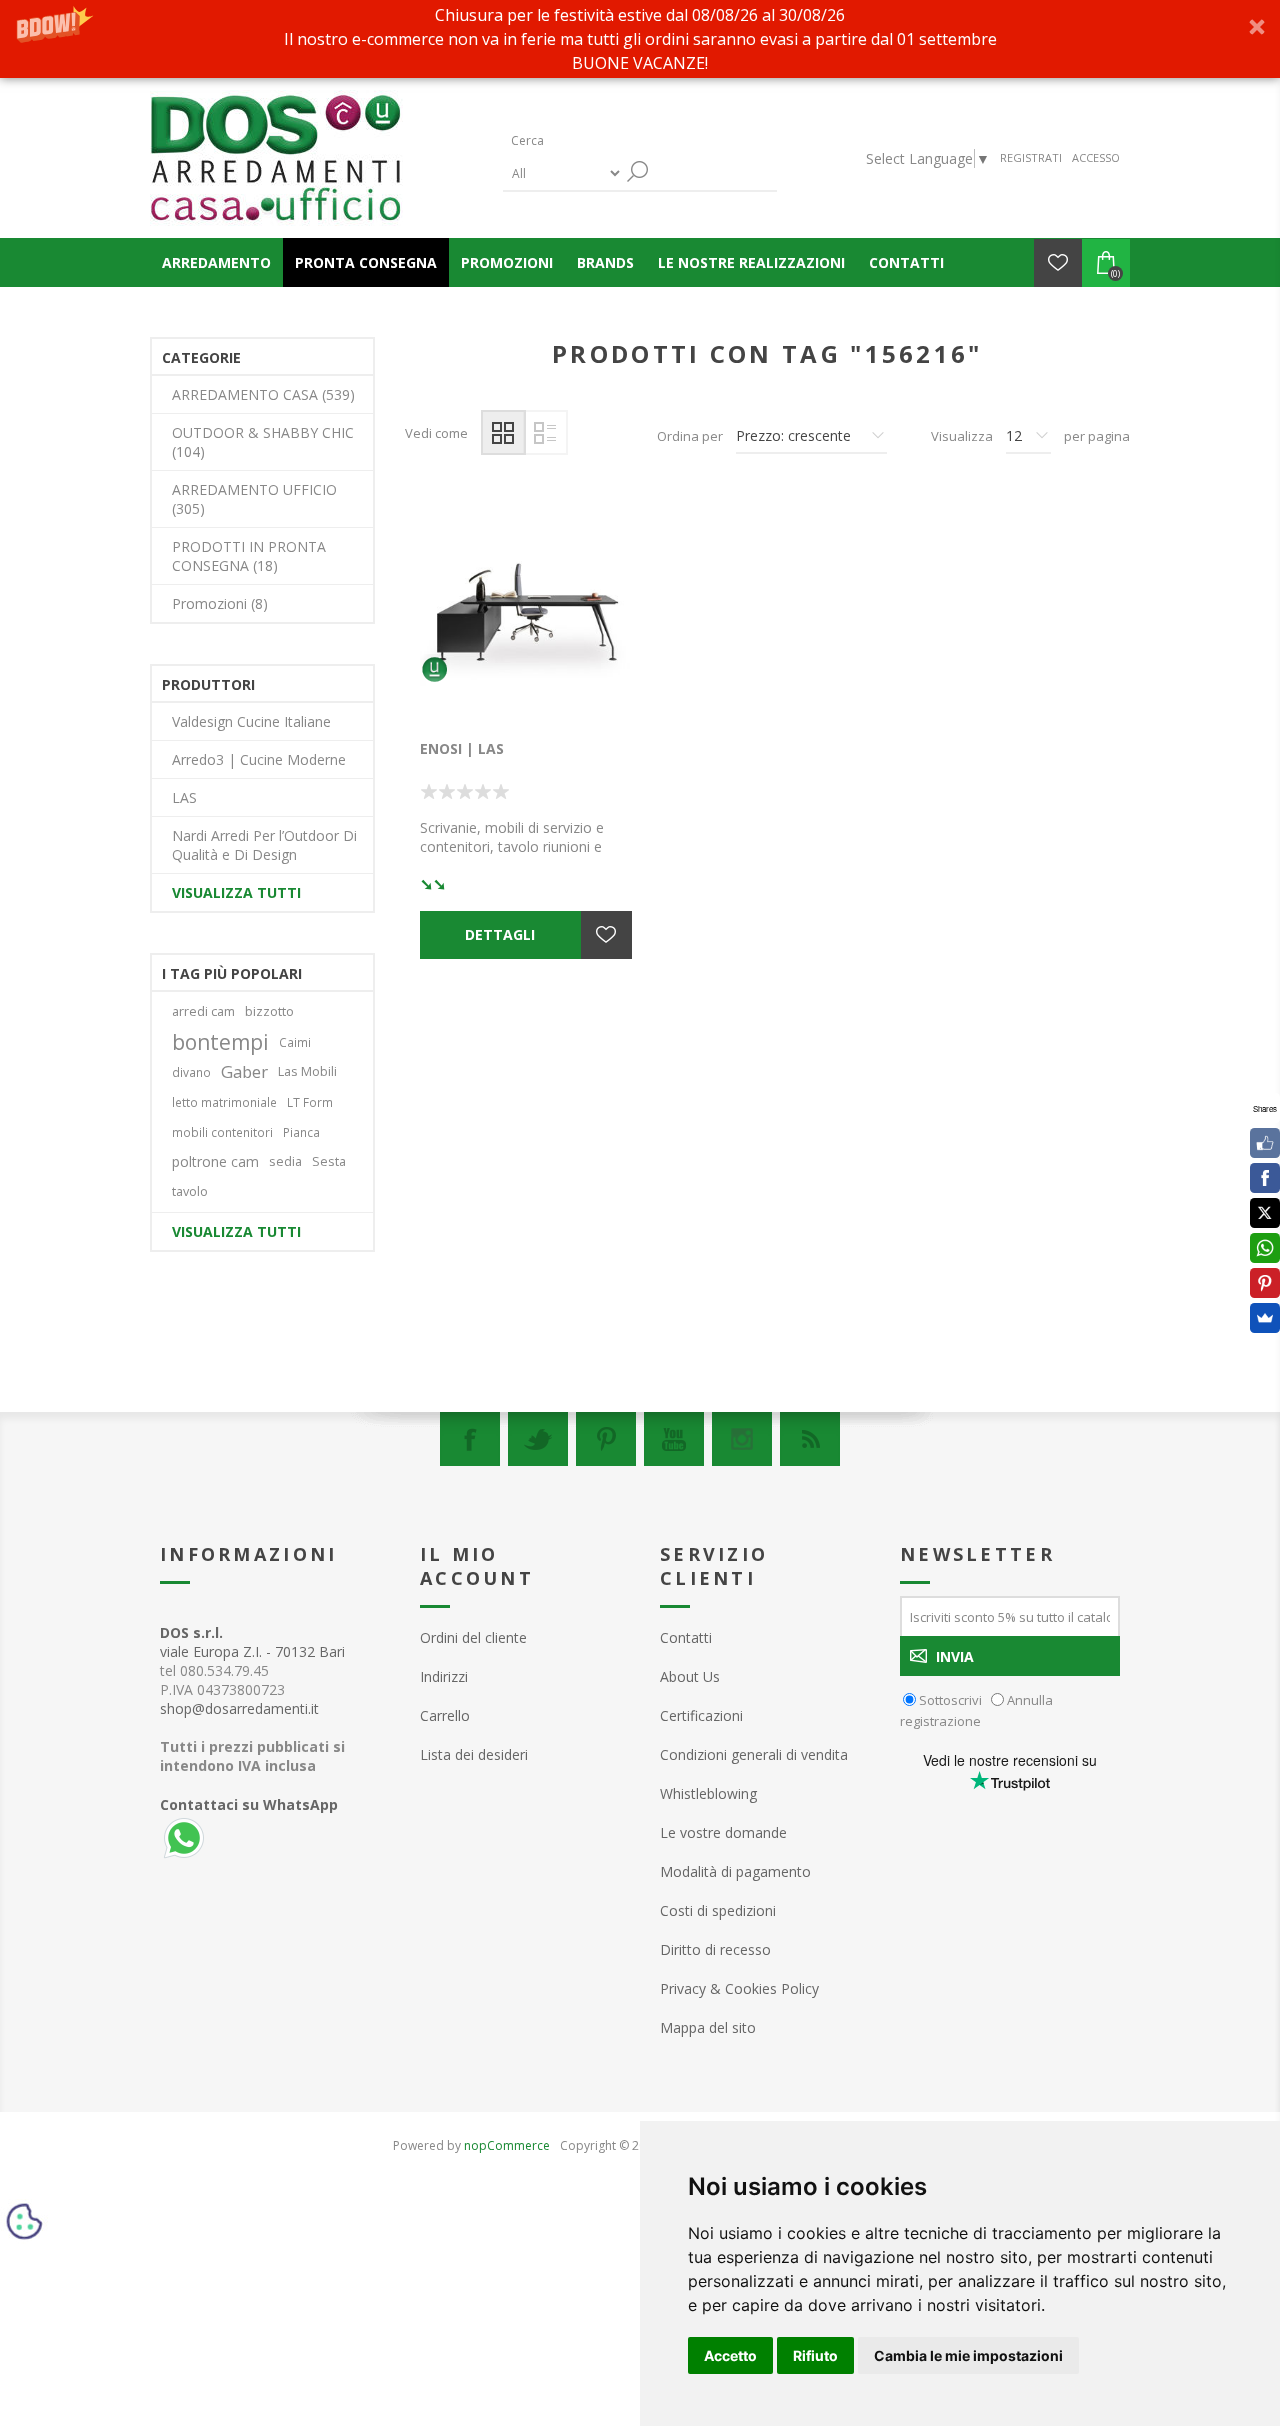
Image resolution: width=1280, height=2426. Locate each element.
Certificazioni (701, 1715)
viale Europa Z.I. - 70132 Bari (252, 1642)
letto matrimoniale (224, 1102)
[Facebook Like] (1265, 1143)
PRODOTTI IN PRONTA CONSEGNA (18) (249, 556)
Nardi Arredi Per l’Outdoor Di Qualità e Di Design (264, 845)
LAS (184, 797)
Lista (545, 432)
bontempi (220, 1042)
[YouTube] (674, 1439)
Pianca (301, 1132)
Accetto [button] (730, 2355)
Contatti (686, 1637)
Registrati (1031, 157)
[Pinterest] (606, 1439)
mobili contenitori (222, 1132)
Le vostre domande (723, 1832)
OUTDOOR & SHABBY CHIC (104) (263, 442)
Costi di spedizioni (718, 1910)
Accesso (1096, 157)
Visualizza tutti (236, 892)
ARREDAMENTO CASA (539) (263, 394)
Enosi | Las (462, 748)
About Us (690, 1676)
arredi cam (203, 1011)
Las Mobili (307, 1071)
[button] (640, 39)
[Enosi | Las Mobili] (526, 613)
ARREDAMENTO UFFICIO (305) (254, 499)
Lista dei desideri (474, 1754)
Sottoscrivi (950, 1700)
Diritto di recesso (715, 1949)
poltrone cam (215, 1161)
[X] (1265, 1213)
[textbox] (598, 140)
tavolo (190, 1191)
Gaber (244, 1071)
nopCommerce (507, 2145)
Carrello (445, 1715)
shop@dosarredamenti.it (239, 1708)
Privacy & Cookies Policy (739, 1988)
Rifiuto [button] (815, 2355)
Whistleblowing (708, 1793)
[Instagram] (742, 1439)
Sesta (329, 1161)
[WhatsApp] (1265, 1248)
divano (191, 1072)
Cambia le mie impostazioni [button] (968, 2355)
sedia (285, 1161)
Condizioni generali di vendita (754, 1754)
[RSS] (810, 1439)
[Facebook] (470, 1439)
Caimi (295, 1042)
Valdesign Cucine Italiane (251, 721)
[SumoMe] (1265, 1318)
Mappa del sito (708, 2027)
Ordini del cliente (473, 1637)
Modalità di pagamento (735, 1871)
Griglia (503, 432)
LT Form (310, 1102)
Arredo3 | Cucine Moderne (259, 759)
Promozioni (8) (220, 603)
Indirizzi (444, 1676)
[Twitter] (538, 1439)
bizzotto (269, 1011)
